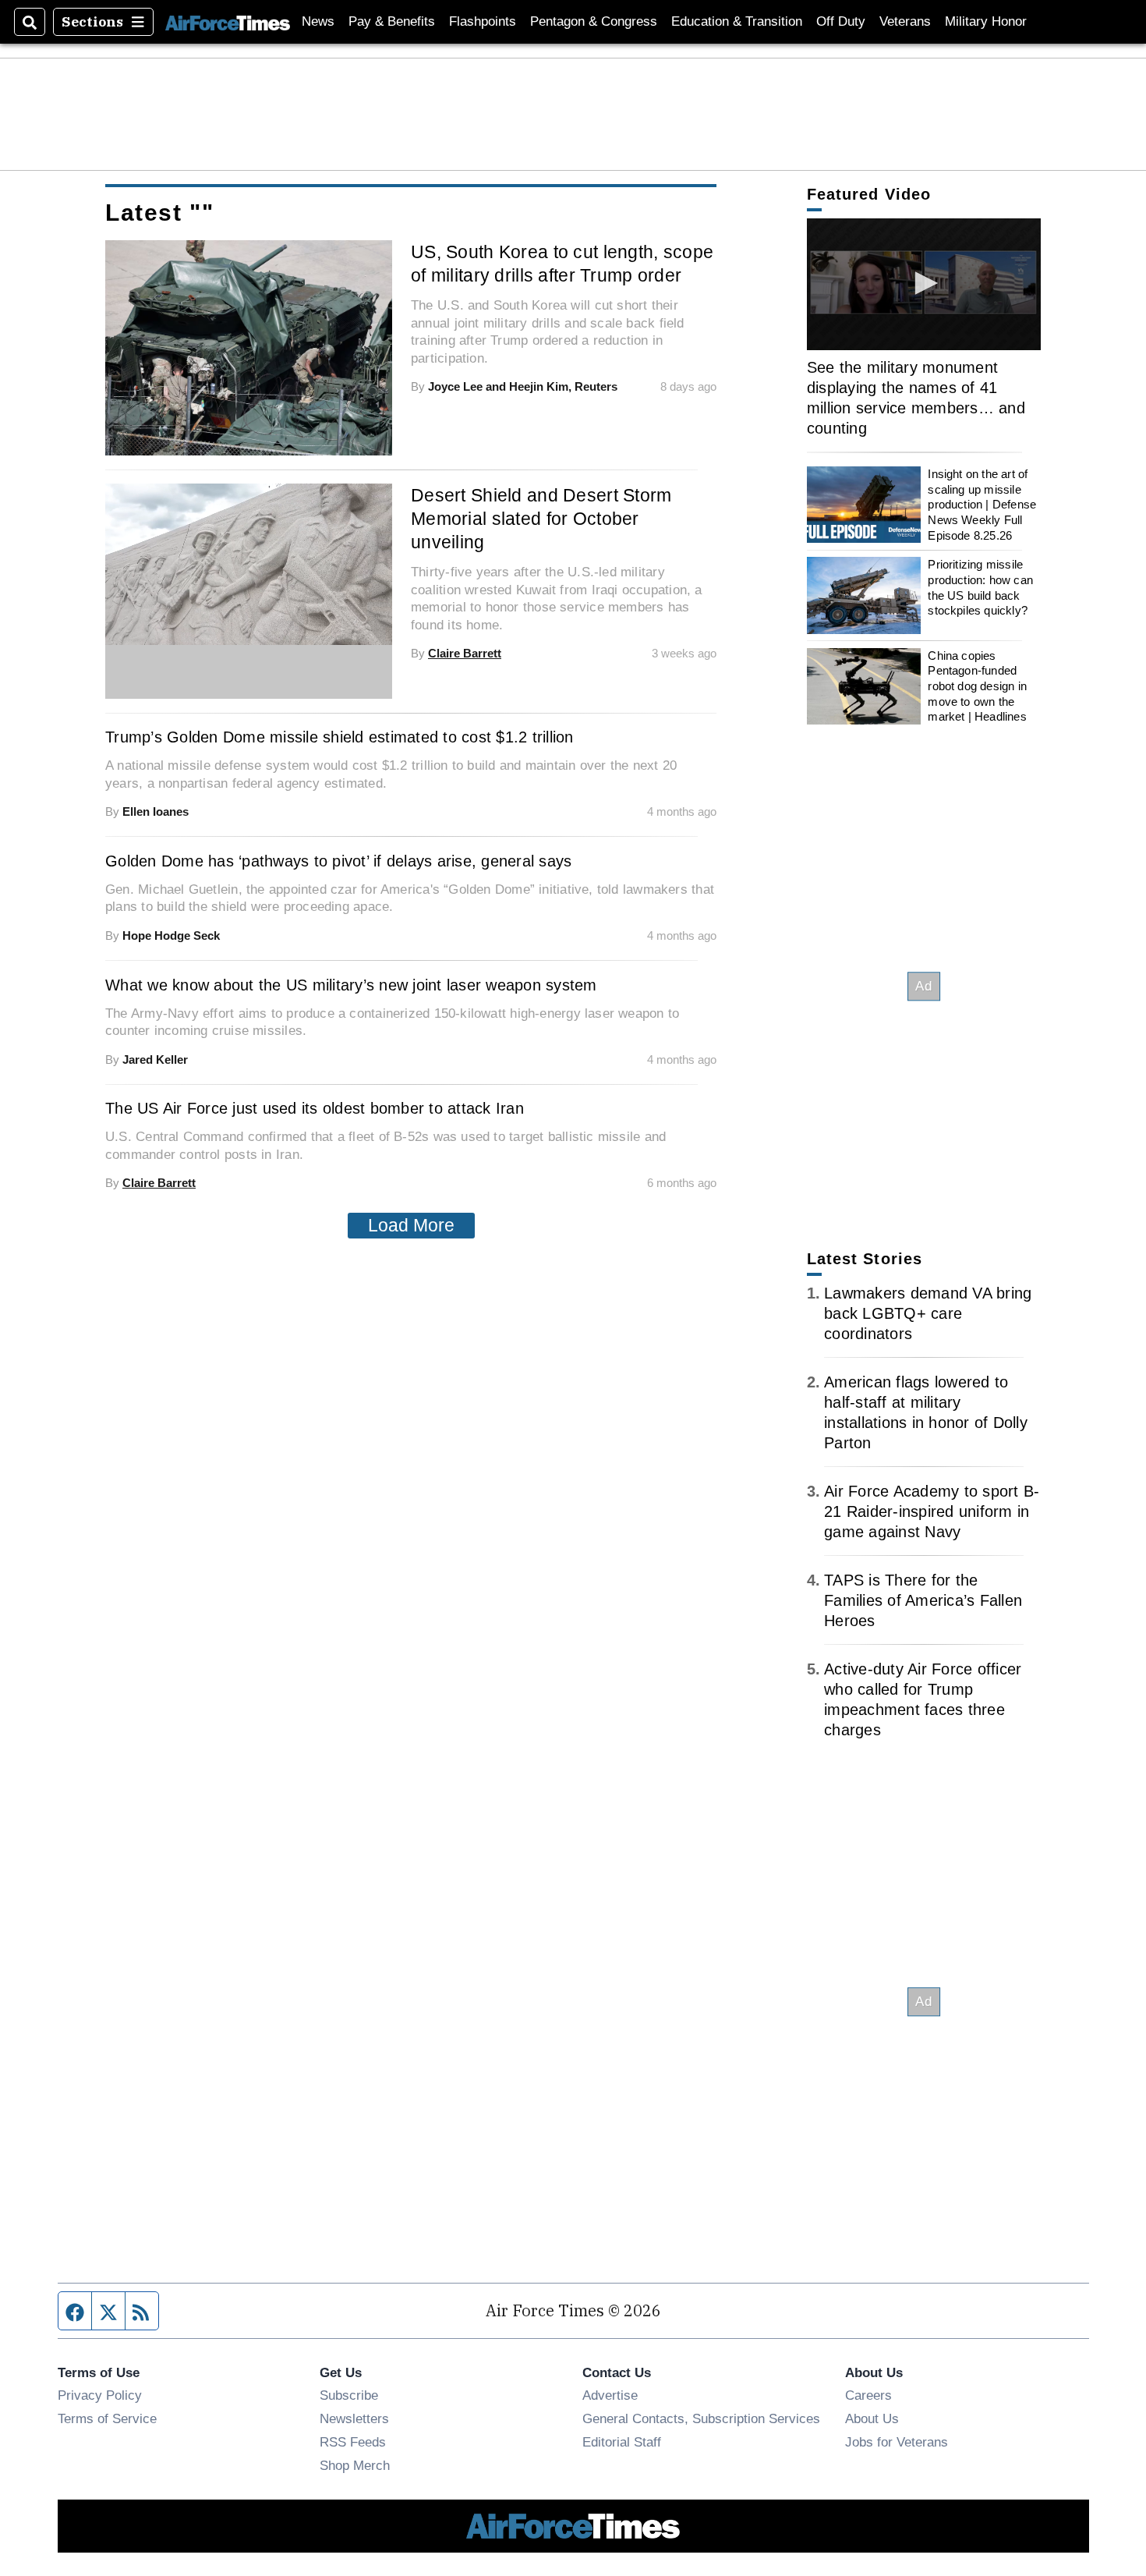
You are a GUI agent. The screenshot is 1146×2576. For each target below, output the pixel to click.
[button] (924, 283)
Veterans (905, 21)
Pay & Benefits (392, 21)
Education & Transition (737, 21)
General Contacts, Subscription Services (701, 2418)
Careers (868, 2395)
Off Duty (841, 21)
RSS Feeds (353, 2442)
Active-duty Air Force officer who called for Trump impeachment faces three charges (923, 1699)
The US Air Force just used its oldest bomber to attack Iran (315, 1108)
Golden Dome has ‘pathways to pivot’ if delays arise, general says (338, 861)
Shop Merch (355, 2465)
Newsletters (354, 2418)
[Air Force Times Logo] (228, 21)
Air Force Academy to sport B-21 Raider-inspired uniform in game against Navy (932, 1511)
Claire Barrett (465, 653)
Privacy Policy (100, 2395)
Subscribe (349, 2395)
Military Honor (986, 21)
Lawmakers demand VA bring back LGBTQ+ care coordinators (928, 1313)
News (318, 21)
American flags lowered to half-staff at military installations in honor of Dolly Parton (926, 1412)
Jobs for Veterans (897, 2442)
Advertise (610, 2395)
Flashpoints (483, 21)
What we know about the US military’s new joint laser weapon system (351, 985)
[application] (249, 564)
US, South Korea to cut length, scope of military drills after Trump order (562, 264)
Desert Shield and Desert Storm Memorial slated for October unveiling (541, 519)
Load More (411, 1225)
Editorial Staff (622, 2442)
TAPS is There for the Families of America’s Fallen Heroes (923, 1600)
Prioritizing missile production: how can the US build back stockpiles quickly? (980, 587)
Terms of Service (107, 2418)
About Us (872, 2418)
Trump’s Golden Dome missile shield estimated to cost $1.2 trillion (340, 737)
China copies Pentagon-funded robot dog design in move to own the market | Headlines (977, 686)
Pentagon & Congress (594, 21)
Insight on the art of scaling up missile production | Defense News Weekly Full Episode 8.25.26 (982, 505)
